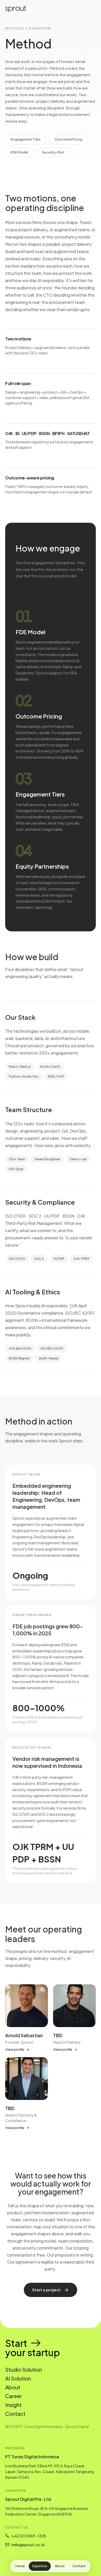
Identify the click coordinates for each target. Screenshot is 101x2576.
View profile (15, 2049)
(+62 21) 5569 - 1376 (29, 2536)
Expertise (40, 2566)
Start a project (46, 2290)
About (60, 2566)
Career (13, 2396)
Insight (13, 2405)
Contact (79, 2566)
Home (20, 2566)
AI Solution (18, 2378)
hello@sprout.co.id (28, 2545)
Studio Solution (24, 2369)
